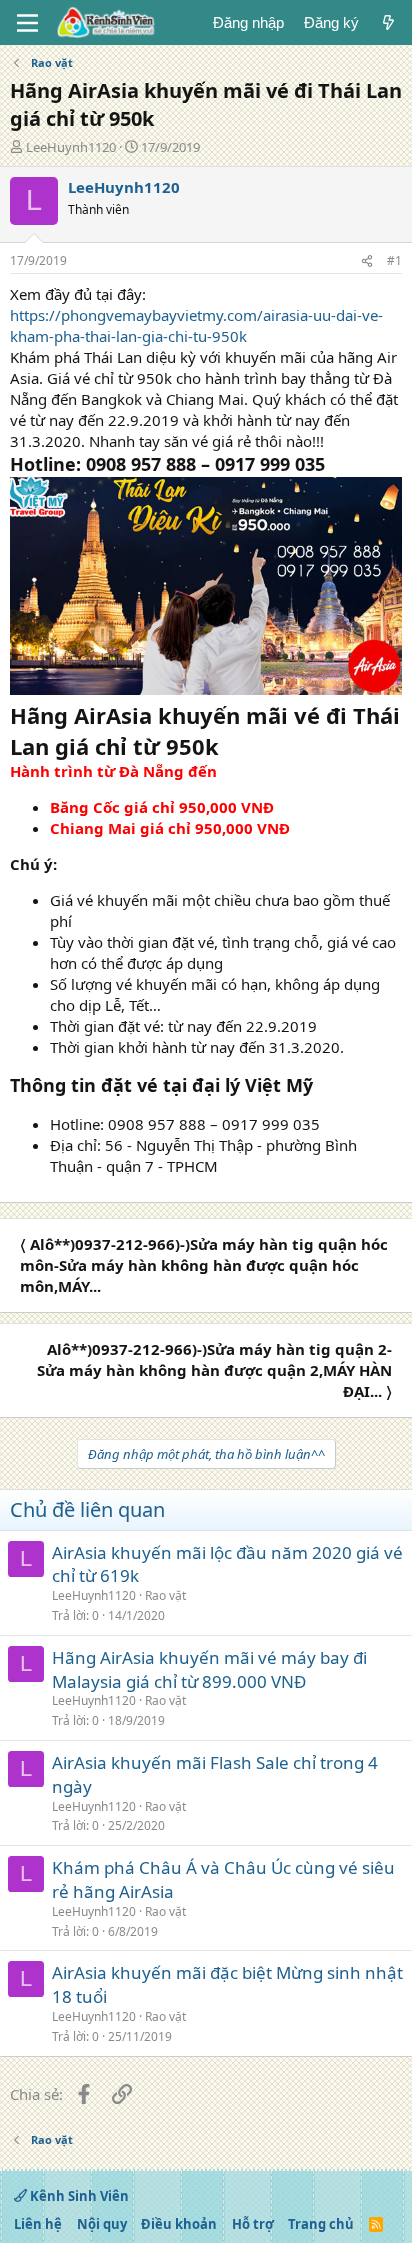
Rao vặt (165, 1595)
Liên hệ (38, 2224)
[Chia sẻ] (367, 261)
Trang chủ (321, 2224)
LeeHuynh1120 (71, 147)
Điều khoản (179, 2224)
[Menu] (27, 23)
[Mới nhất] (388, 22)
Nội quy (102, 2224)
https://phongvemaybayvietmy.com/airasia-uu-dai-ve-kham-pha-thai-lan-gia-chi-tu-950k (196, 325)
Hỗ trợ (253, 2224)
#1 (394, 260)
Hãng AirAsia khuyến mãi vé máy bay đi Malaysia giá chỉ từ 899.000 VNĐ (209, 1669)
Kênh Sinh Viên (78, 2196)
